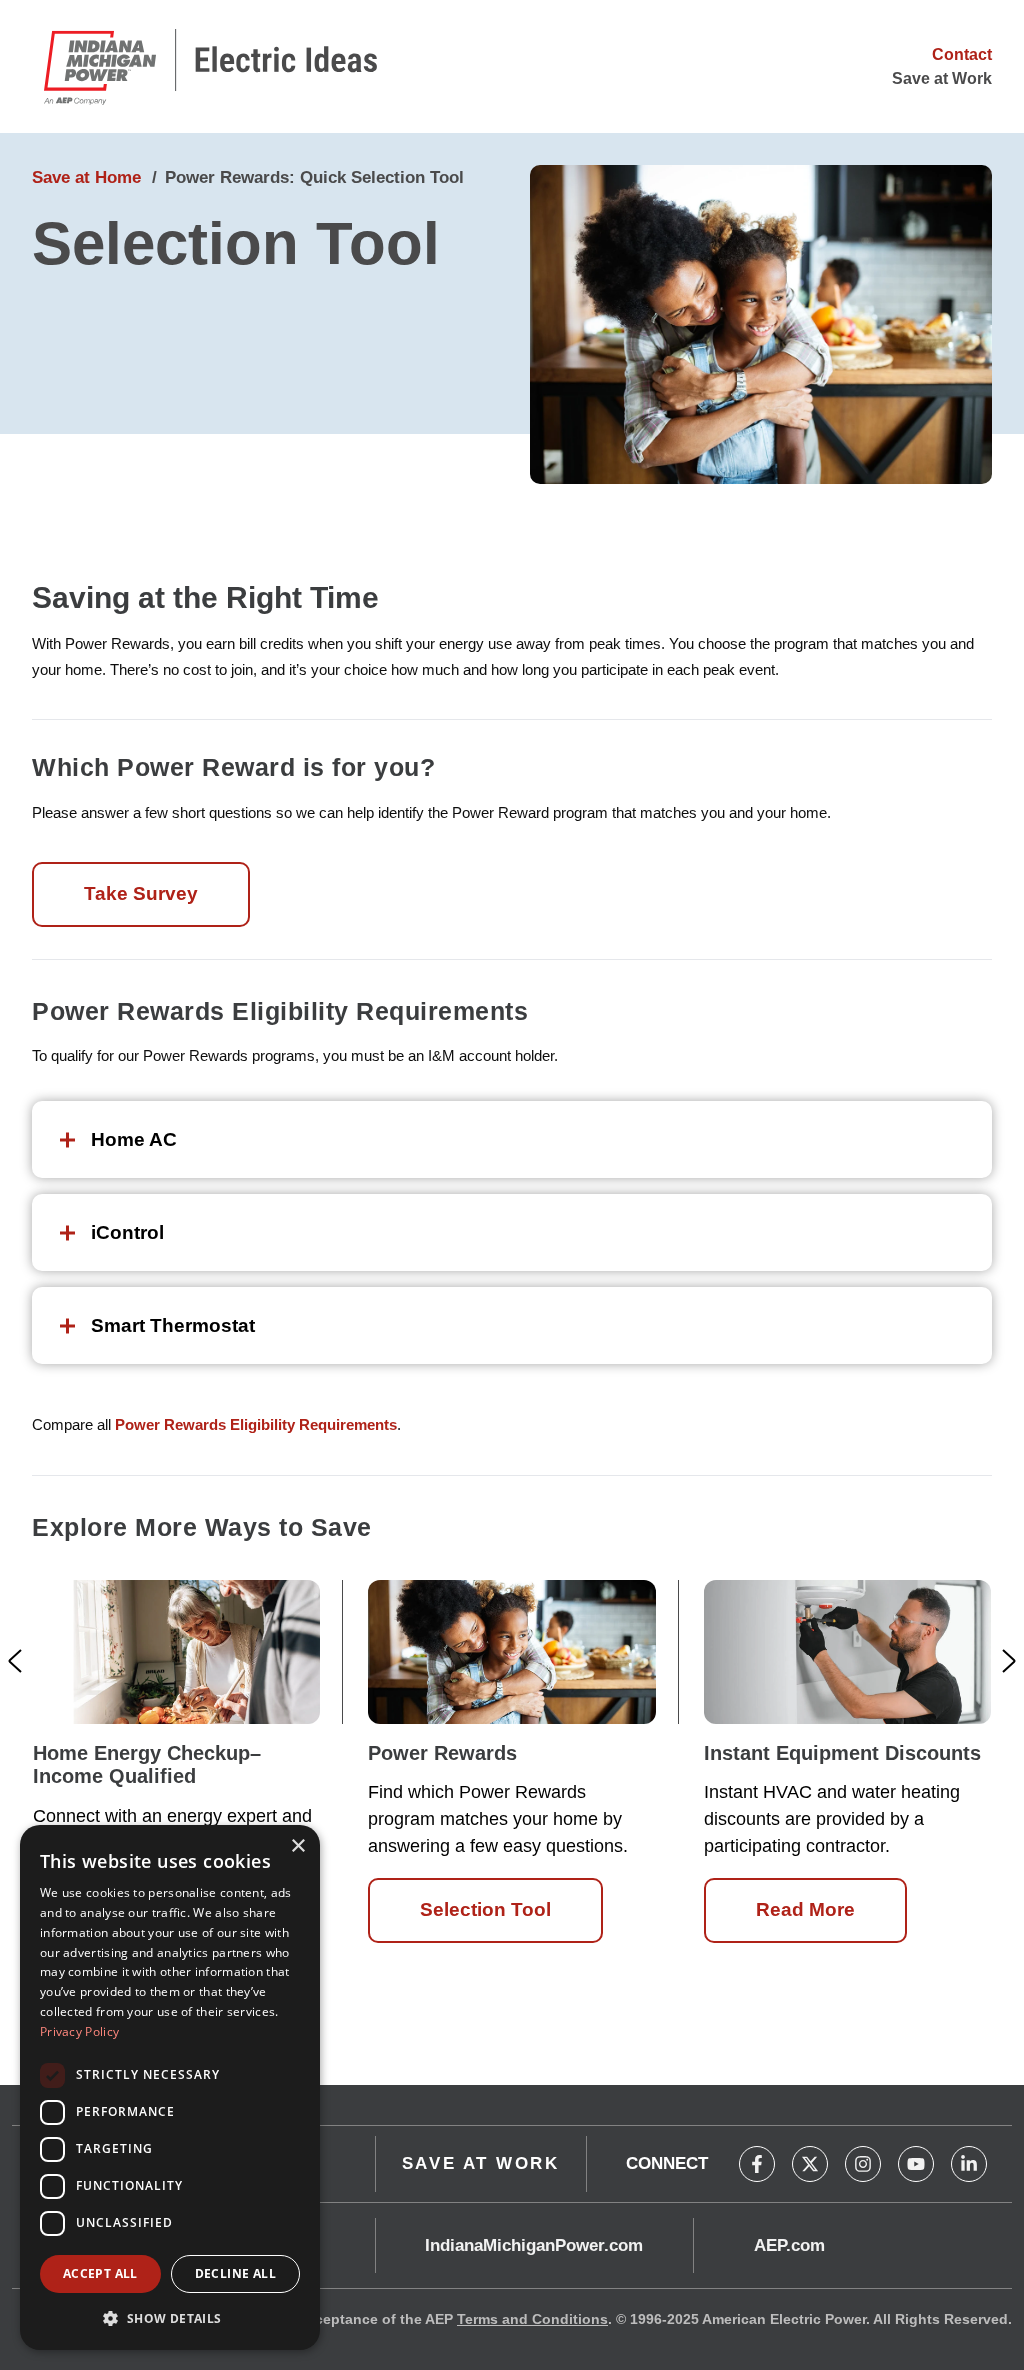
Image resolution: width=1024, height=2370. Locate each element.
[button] (170, 2318)
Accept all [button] (100, 2273)
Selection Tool (485, 1909)
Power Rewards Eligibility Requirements (256, 1424)
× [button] (297, 1846)
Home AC (134, 1139)
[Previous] (15, 1661)
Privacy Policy (79, 2031)
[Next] (1009, 1661)
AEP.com (789, 2245)
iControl (127, 1232)
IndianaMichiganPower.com (534, 2245)
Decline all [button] (235, 2273)
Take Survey (141, 893)
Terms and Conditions (532, 2319)
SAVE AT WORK (481, 2163)
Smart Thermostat (173, 1325)
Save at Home (86, 177)
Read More (805, 1909)
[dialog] (170, 2087)
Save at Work (942, 78)
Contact (962, 54)
